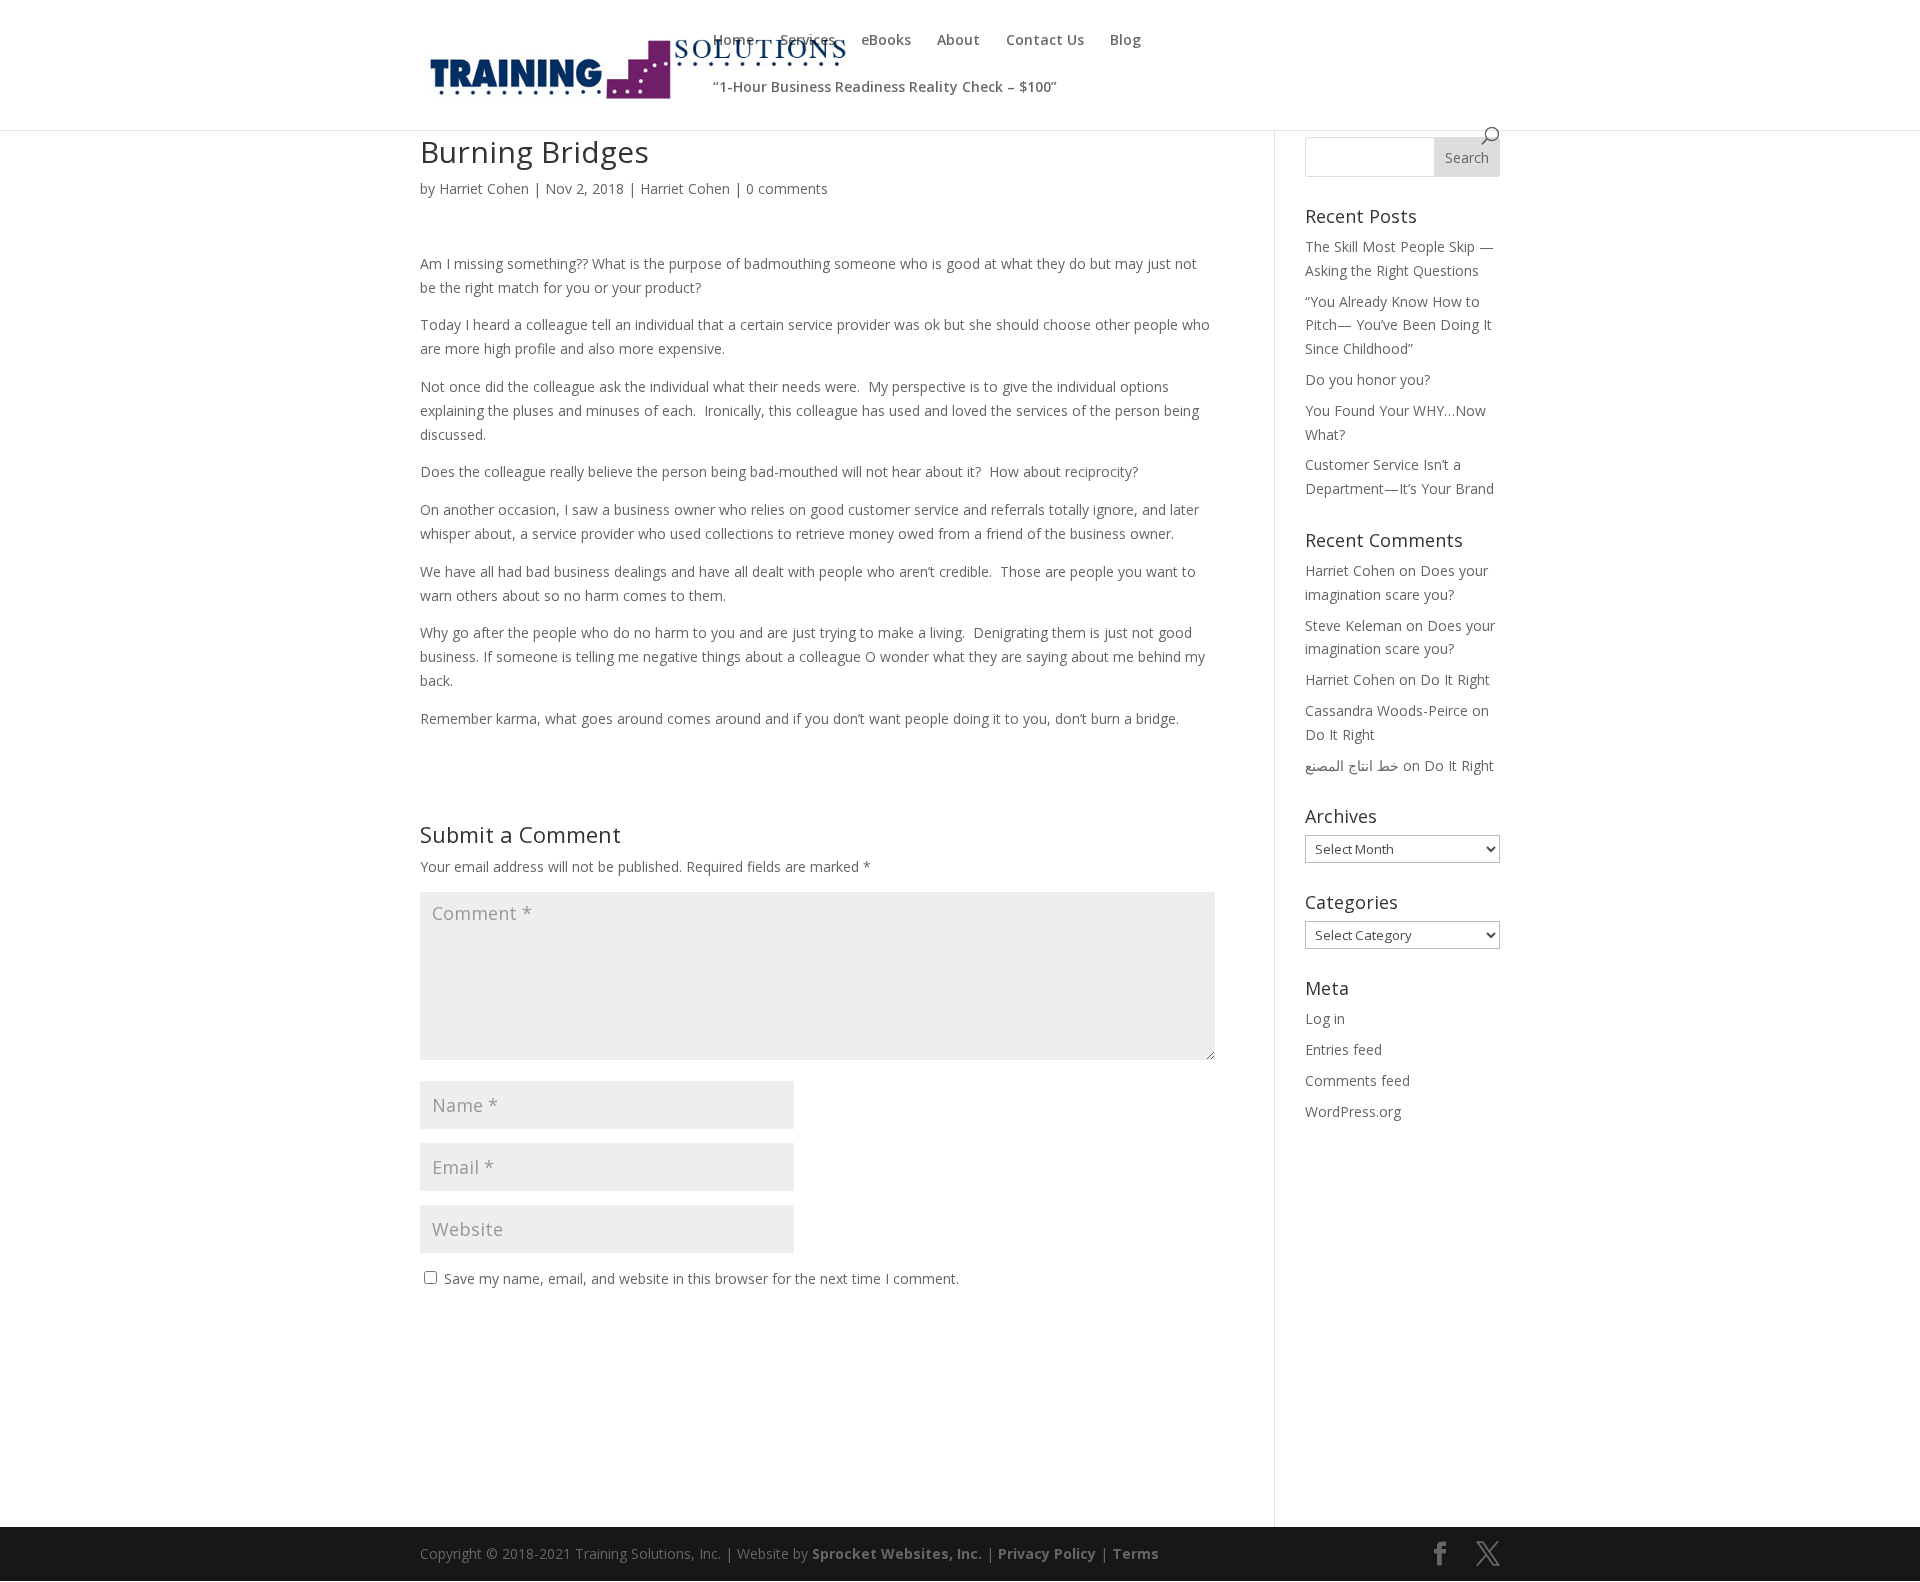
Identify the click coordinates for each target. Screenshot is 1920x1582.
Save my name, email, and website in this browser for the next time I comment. (701, 1278)
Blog (1125, 41)
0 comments (787, 188)
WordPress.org (1353, 1111)
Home (733, 41)
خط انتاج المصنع (1352, 765)
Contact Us (1045, 41)
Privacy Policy (1047, 1553)
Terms (1135, 1553)
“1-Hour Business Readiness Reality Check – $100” (885, 88)
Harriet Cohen (484, 188)
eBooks (886, 41)
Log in (1325, 1018)
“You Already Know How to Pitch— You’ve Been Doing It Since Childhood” (1398, 325)
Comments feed (1357, 1080)
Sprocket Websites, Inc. (897, 1553)
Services (807, 41)
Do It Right (1455, 679)
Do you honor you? (1367, 379)
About (958, 41)
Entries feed (1343, 1049)
